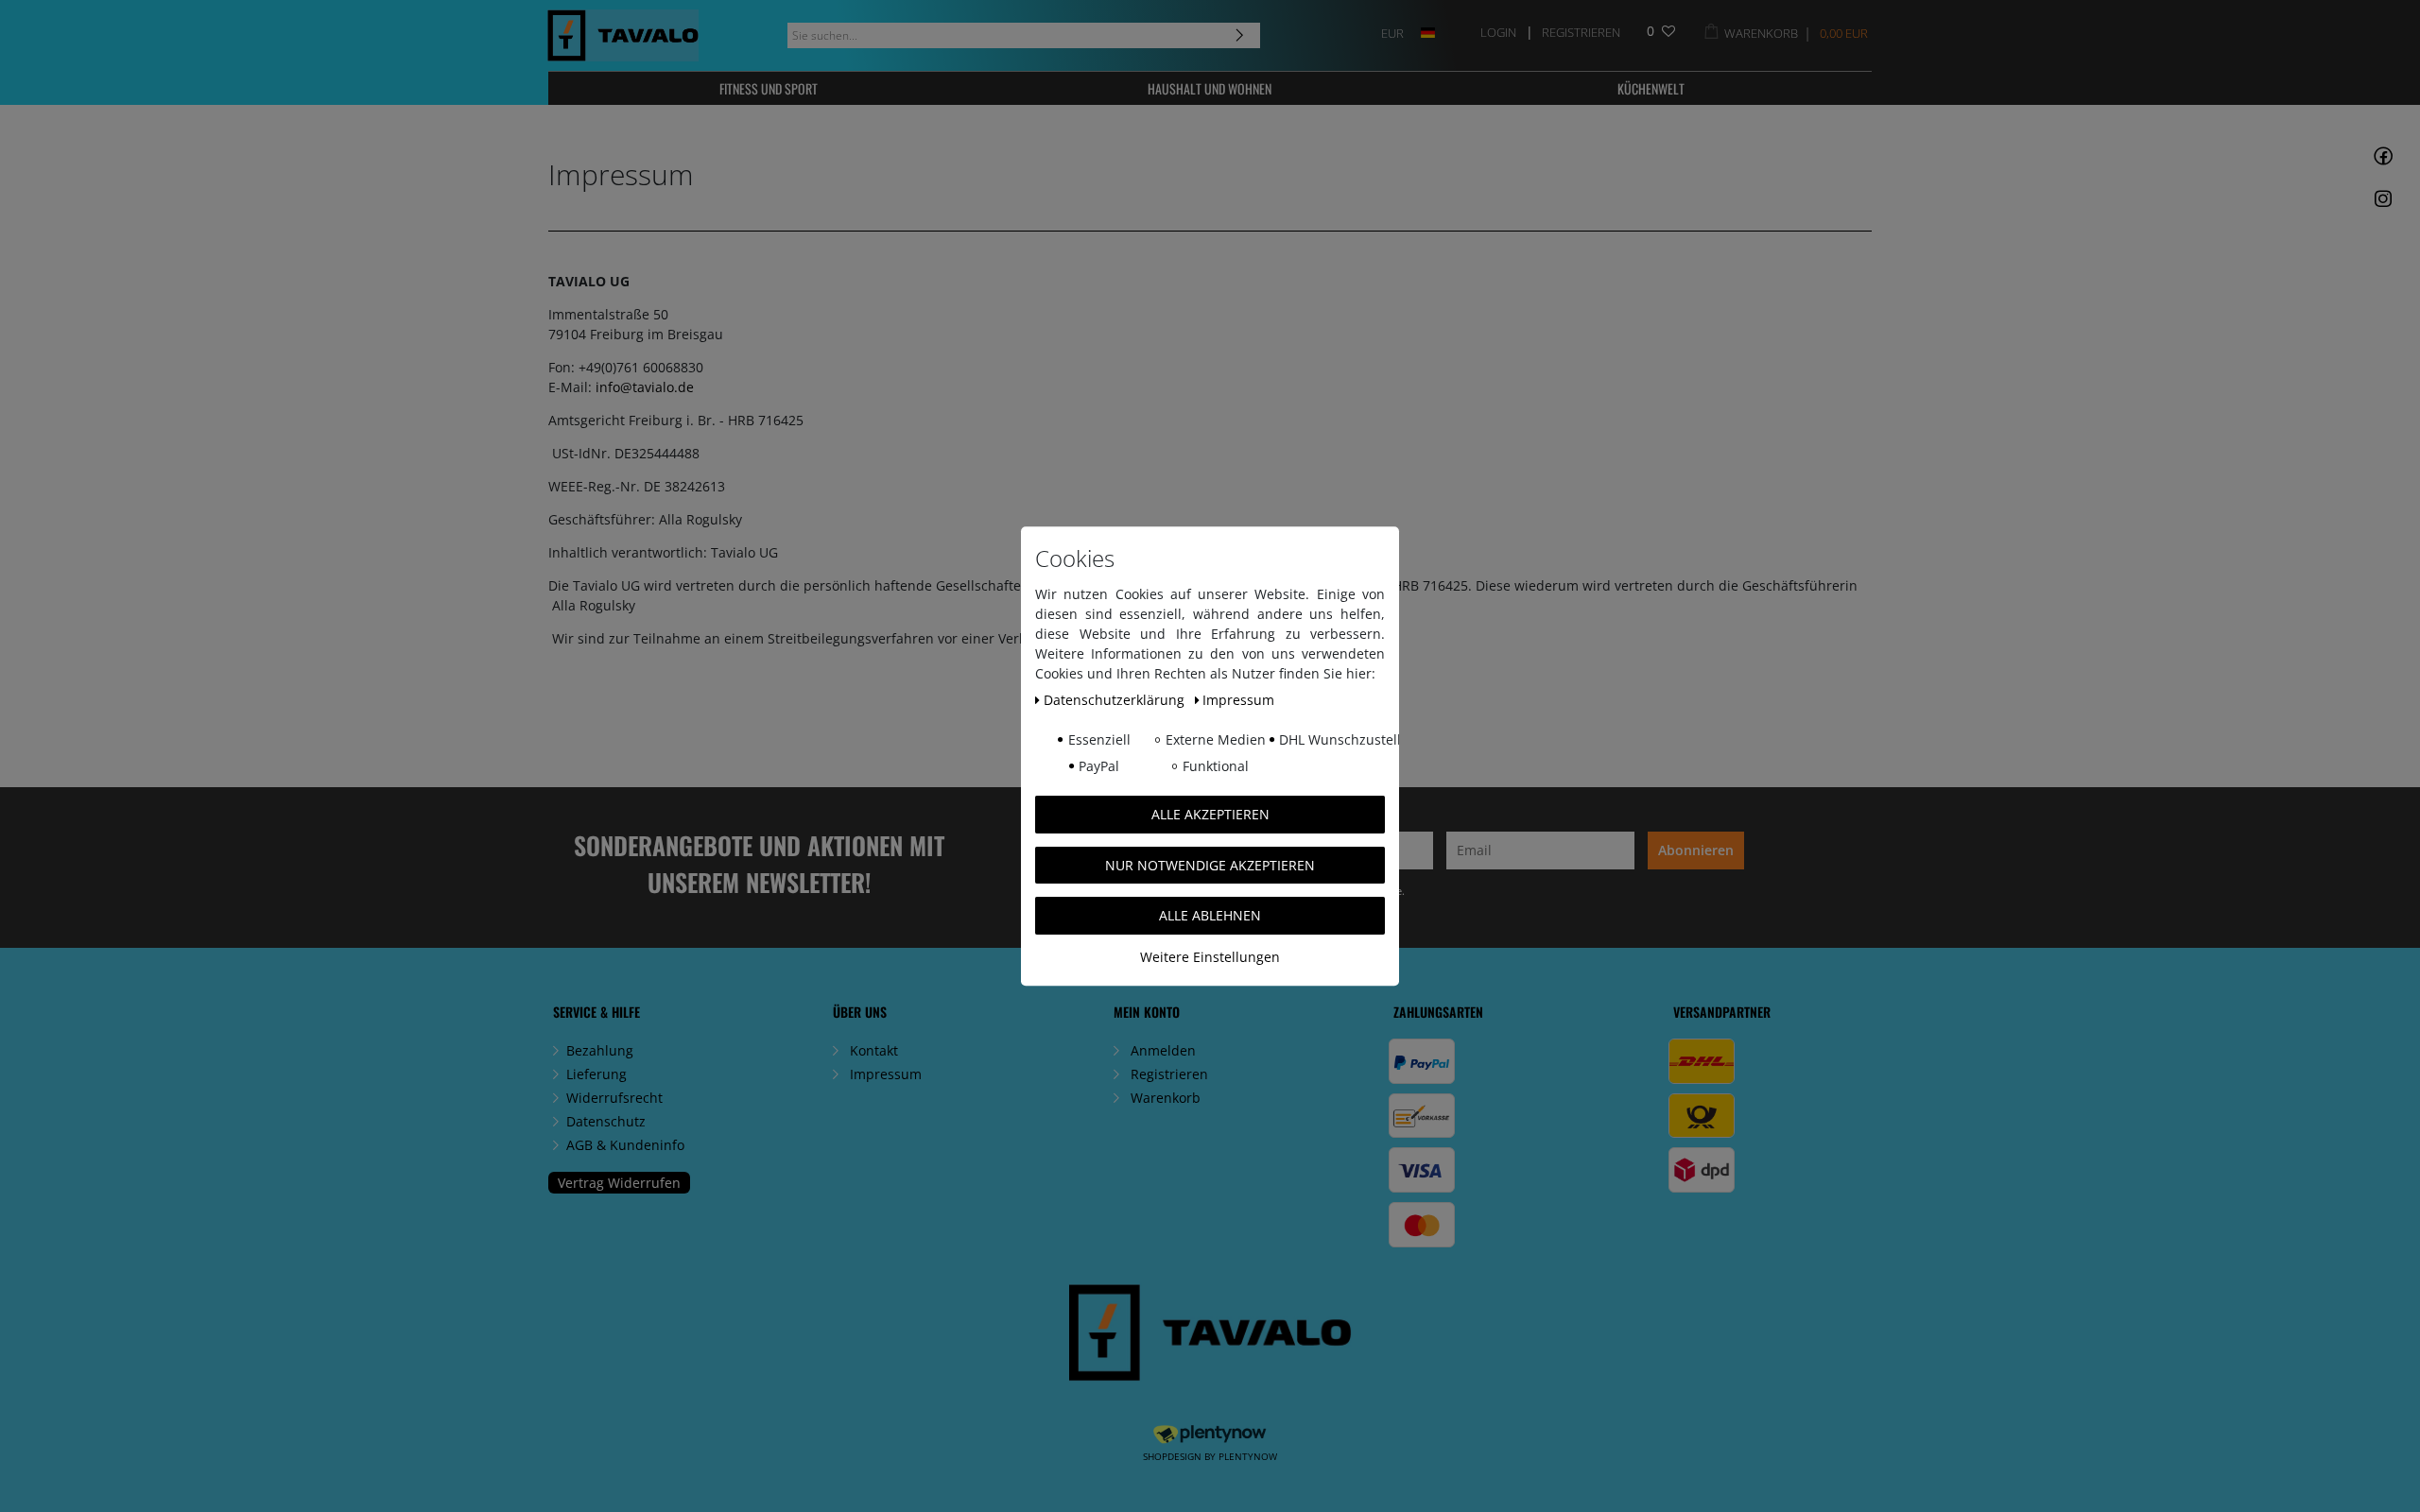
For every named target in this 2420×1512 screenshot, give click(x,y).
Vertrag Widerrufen (619, 1183)
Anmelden (1163, 1050)
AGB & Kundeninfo (625, 1145)
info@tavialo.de (645, 387)
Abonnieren (1696, 850)
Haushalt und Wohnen (1210, 88)
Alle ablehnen (1210, 915)
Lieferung (596, 1074)
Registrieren (1169, 1074)
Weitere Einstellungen (1210, 957)
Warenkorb (1166, 1098)
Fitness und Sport (769, 88)
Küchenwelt (1651, 88)
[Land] (1428, 32)
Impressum (886, 1074)
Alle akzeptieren (1210, 814)
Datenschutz (606, 1121)
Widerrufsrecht (614, 1098)
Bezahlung (600, 1050)
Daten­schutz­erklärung (1116, 700)
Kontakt (874, 1050)
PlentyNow (1248, 1456)
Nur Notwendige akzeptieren (1210, 865)
